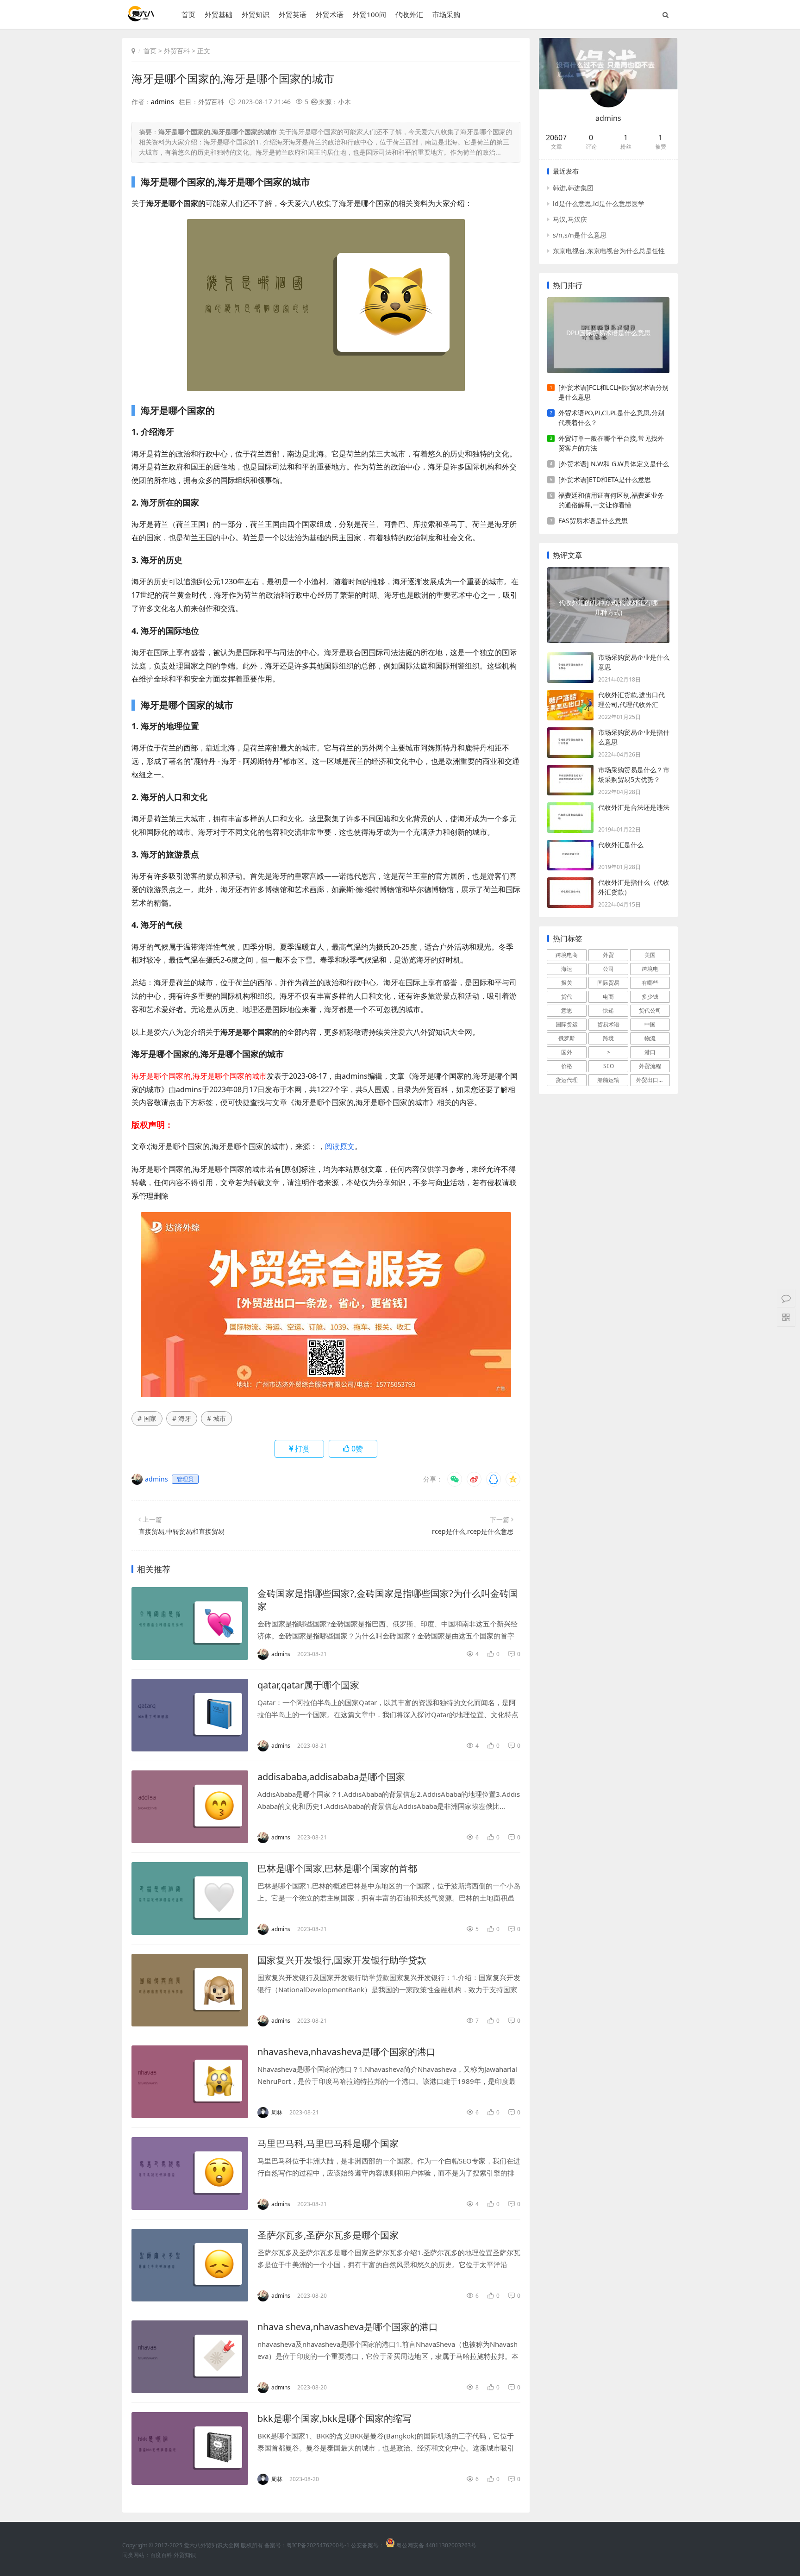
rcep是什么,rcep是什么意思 (473, 1531)
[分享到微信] (455, 1479)
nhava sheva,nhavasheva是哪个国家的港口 (348, 2327)
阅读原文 (340, 1146)
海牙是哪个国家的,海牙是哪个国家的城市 (233, 78)
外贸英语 (293, 14)
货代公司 (650, 1010)
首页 (188, 14)
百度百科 (161, 2555)
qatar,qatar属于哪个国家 (308, 1685)
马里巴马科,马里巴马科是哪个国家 (328, 2143)
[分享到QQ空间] (513, 1479)
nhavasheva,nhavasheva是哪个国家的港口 (347, 2052)
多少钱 (650, 997)
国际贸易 (608, 983)
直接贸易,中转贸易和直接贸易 (181, 1531)
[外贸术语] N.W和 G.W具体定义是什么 (614, 464)
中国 (650, 1024)
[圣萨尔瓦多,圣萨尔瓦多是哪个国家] (190, 2265)
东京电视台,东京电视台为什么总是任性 (609, 251)
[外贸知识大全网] (140, 18)
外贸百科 (177, 51)
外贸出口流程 (653, 1080)
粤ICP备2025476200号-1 (318, 2545)
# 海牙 (182, 1418)
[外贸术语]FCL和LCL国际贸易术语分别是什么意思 (613, 392)
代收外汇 (409, 14)
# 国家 (147, 1418)
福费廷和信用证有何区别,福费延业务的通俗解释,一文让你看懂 (611, 500)
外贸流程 (650, 1066)
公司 (608, 969)
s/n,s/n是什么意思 (580, 235)
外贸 (608, 955)
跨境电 (650, 969)
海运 (567, 969)
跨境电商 (567, 955)
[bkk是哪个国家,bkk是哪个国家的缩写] (190, 2448)
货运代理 (567, 1080)
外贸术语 (330, 14)
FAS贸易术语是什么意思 (593, 521)
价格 (567, 1066)
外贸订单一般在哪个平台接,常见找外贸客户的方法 (611, 443)
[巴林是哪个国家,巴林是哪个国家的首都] (190, 1898)
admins (162, 102)
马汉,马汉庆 (570, 219)
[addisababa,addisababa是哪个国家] (190, 1807)
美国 (650, 955)
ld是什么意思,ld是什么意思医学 (599, 203)
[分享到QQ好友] (494, 1479)
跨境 (608, 1038)
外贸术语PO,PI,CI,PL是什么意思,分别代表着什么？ (611, 418)
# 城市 (216, 1418)
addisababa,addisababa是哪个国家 (331, 1777)
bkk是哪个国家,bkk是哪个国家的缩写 (334, 2418)
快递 (608, 1010)
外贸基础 (219, 14)
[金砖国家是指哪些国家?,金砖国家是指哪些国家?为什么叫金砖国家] (190, 1623)
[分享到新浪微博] (474, 1479)
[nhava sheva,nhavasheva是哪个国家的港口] (190, 2357)
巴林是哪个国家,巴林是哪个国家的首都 (337, 1868)
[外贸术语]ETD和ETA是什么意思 (605, 479)
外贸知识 (256, 14)
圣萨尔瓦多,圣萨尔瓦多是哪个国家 (328, 2235)
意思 (567, 1010)
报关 (567, 983)
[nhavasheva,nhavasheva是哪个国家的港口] (190, 2082)
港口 (650, 1052)
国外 (567, 1052)
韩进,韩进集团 (573, 188)
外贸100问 (369, 14)
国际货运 (567, 1024)
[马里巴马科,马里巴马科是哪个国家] (190, 2173)
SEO (609, 1066)
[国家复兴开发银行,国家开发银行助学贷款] (190, 1990)
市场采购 (446, 14)
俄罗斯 (567, 1038)
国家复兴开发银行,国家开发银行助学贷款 (342, 1960)
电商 (608, 997)
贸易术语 (608, 1024)
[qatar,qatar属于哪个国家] (190, 1715)
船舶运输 (608, 1080)
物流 (650, 1038)
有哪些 (650, 983)
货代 (567, 997)
